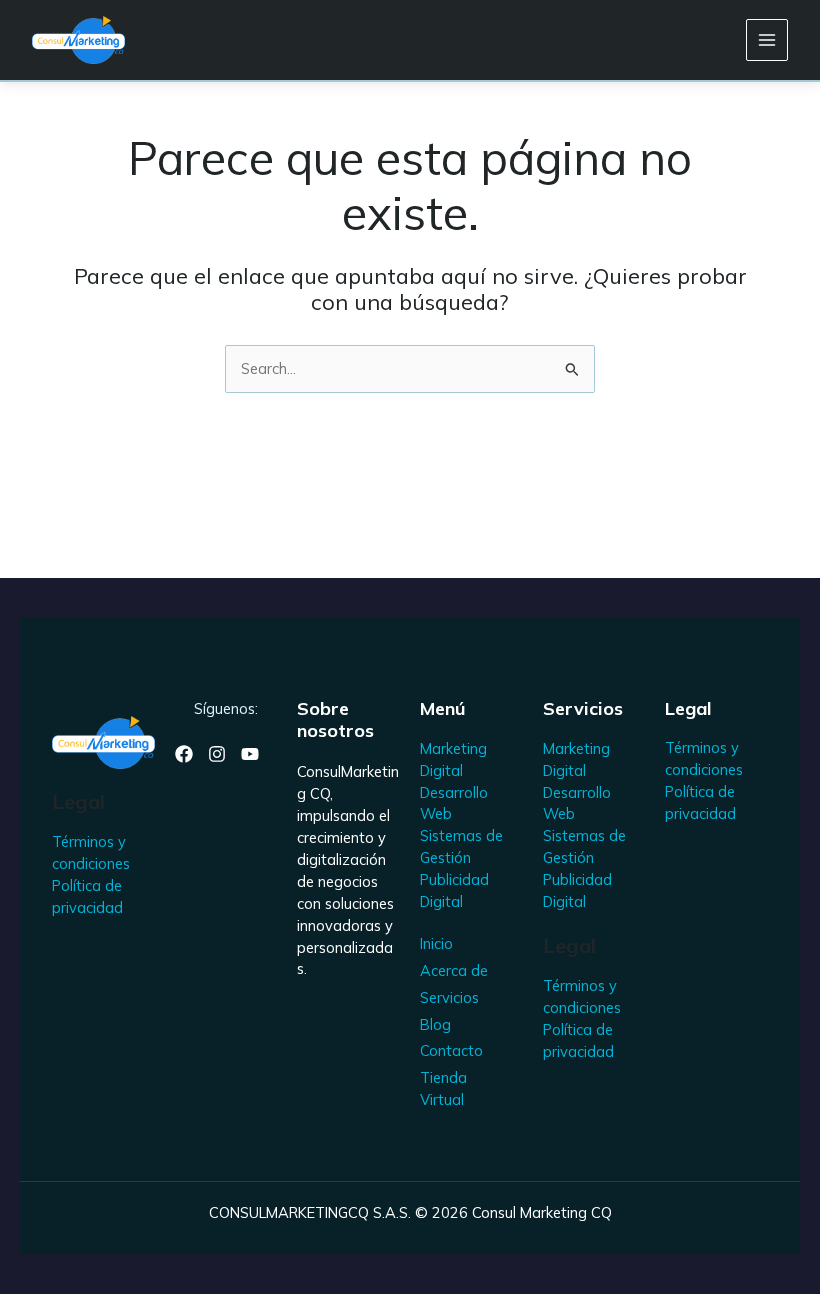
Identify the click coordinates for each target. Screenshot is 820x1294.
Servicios (449, 997)
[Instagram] (217, 754)
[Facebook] (184, 754)
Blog (435, 1024)
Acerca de (454, 970)
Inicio (436, 943)
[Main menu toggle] (767, 40)
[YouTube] (250, 754)
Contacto (451, 1050)
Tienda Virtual (443, 1088)
